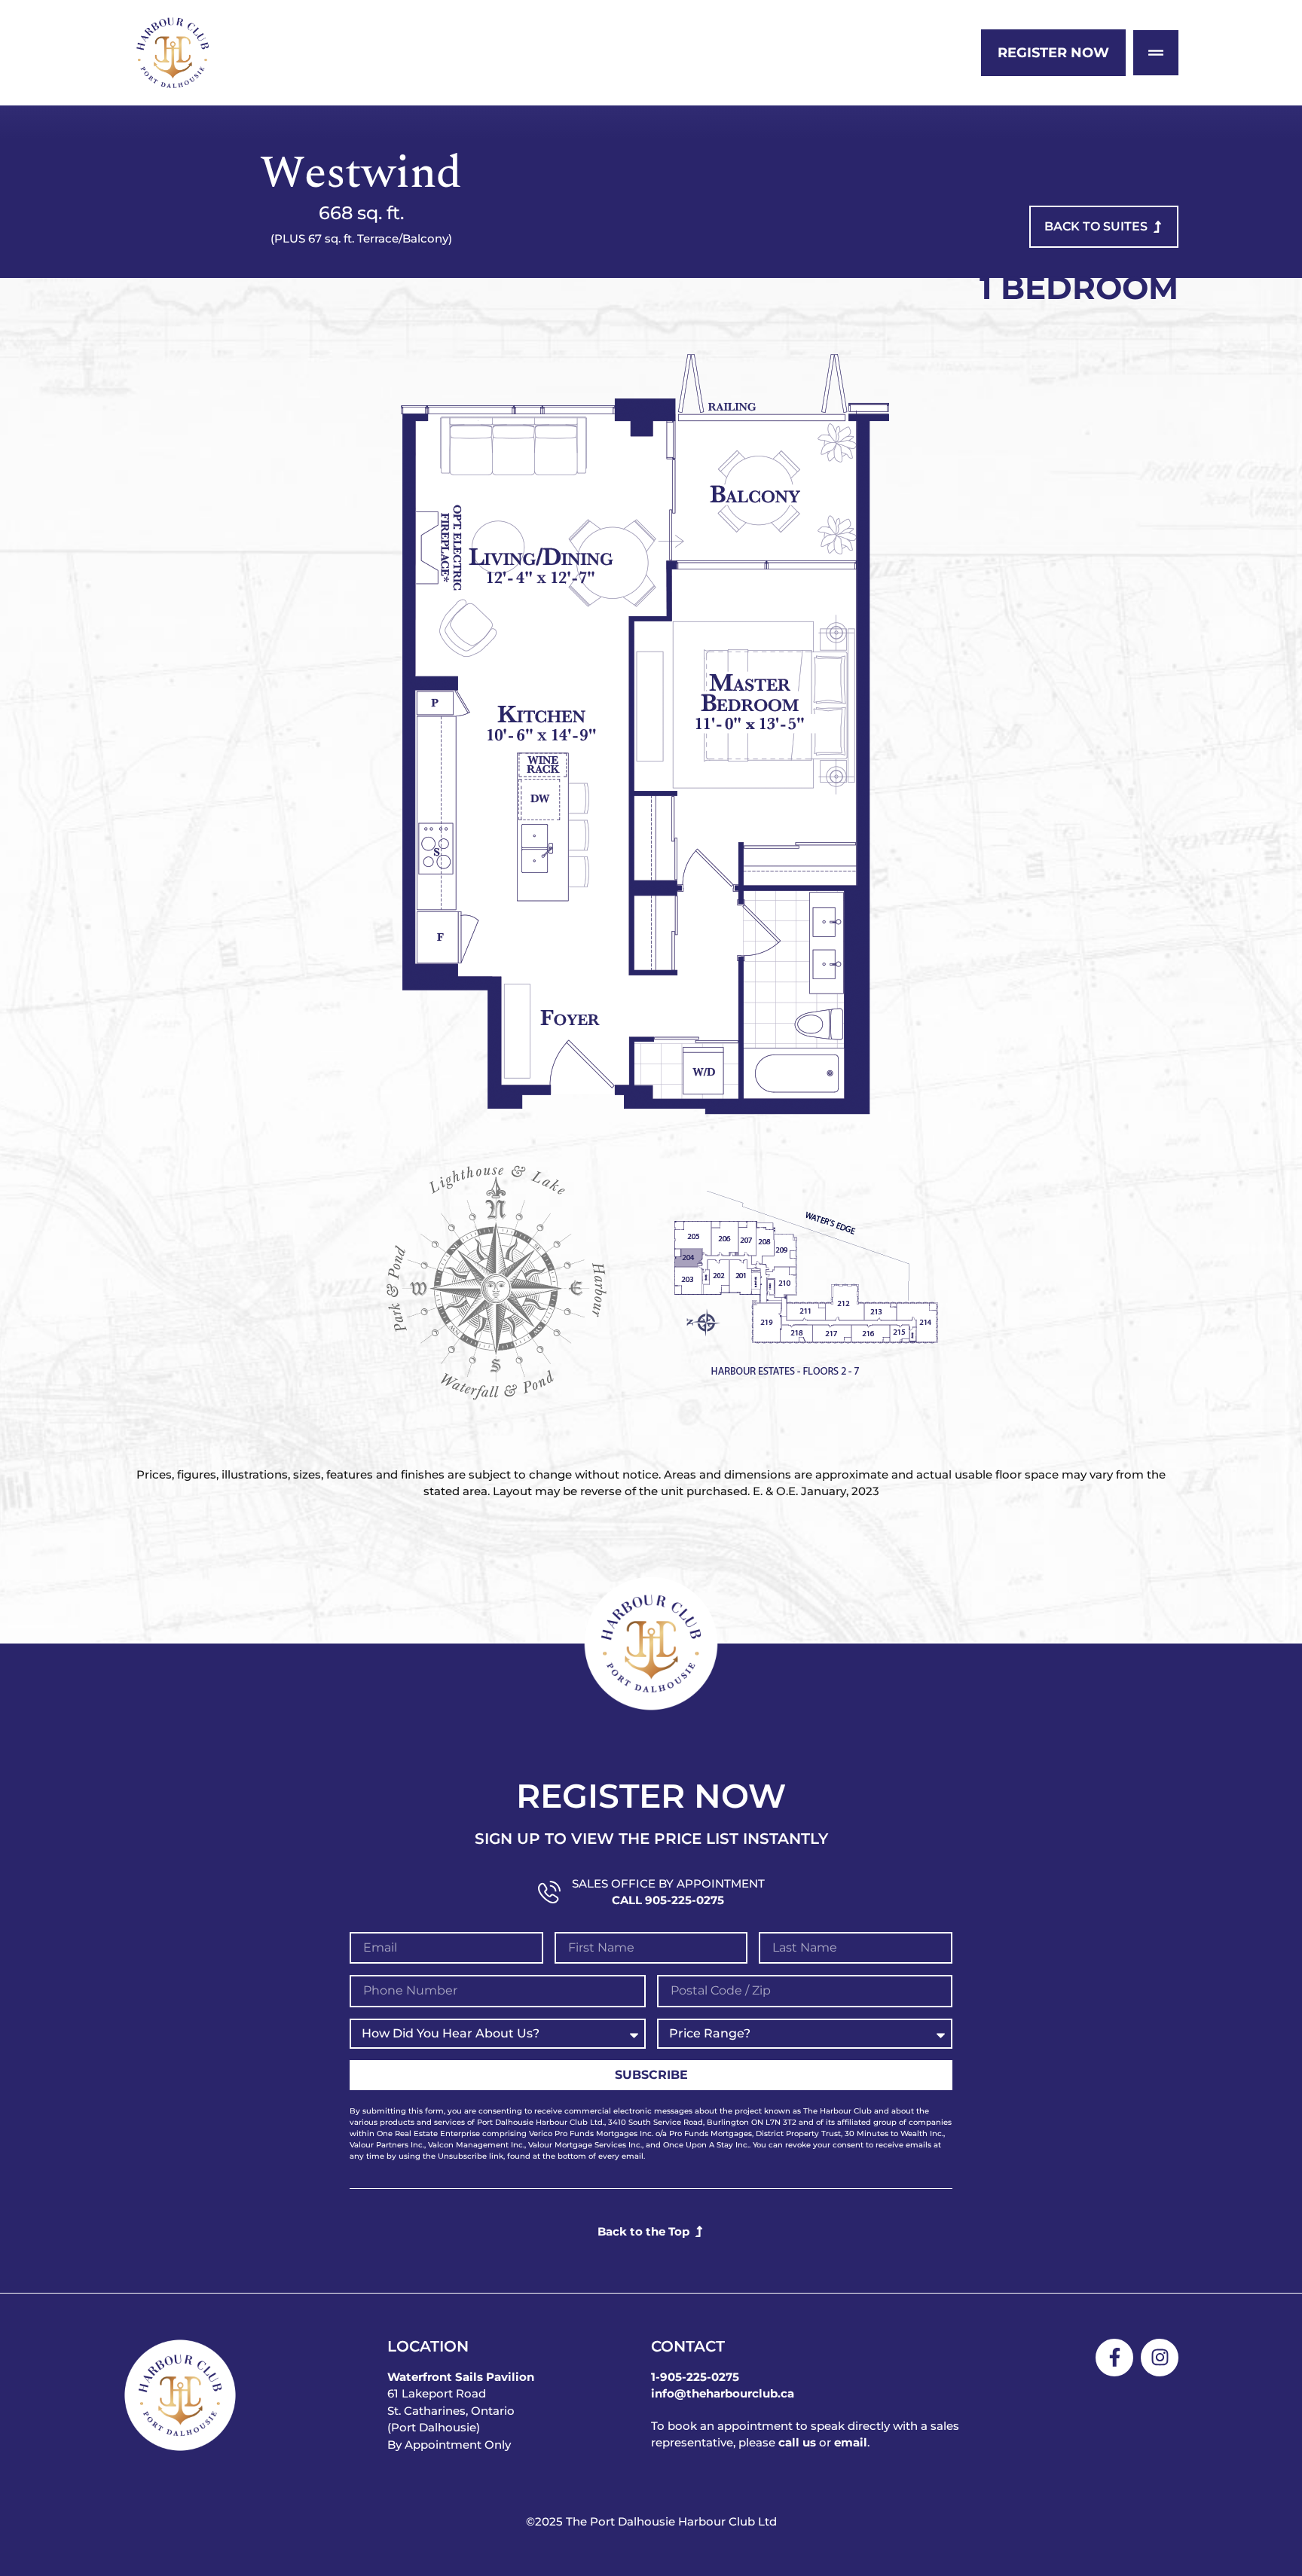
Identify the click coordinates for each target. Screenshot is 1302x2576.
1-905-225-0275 (695, 2377)
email (851, 2442)
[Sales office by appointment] (549, 1892)
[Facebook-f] (1114, 2358)
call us (797, 2442)
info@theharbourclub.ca (723, 2393)
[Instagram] (1160, 2358)
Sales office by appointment (668, 1883)
